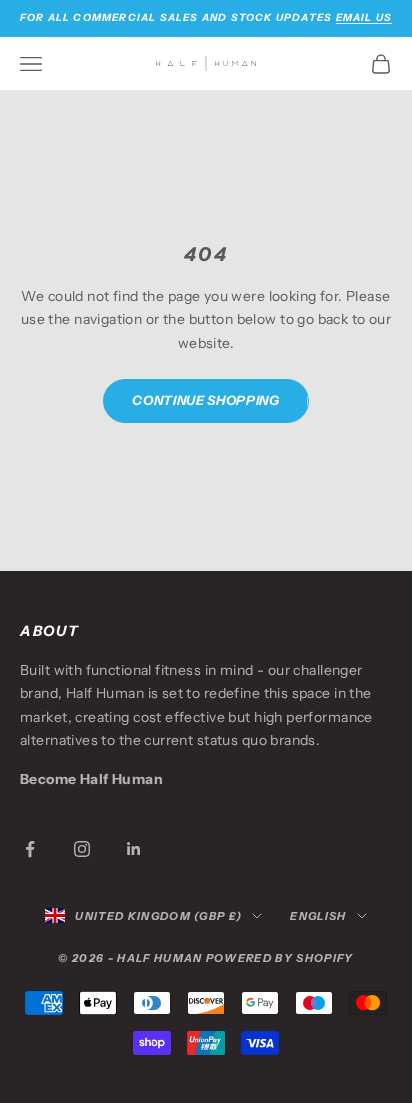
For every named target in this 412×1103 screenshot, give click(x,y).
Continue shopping (205, 400)
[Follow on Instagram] (82, 849)
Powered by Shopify (280, 958)
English (318, 916)
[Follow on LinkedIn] (134, 849)
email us (364, 17)
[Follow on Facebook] (30, 849)
